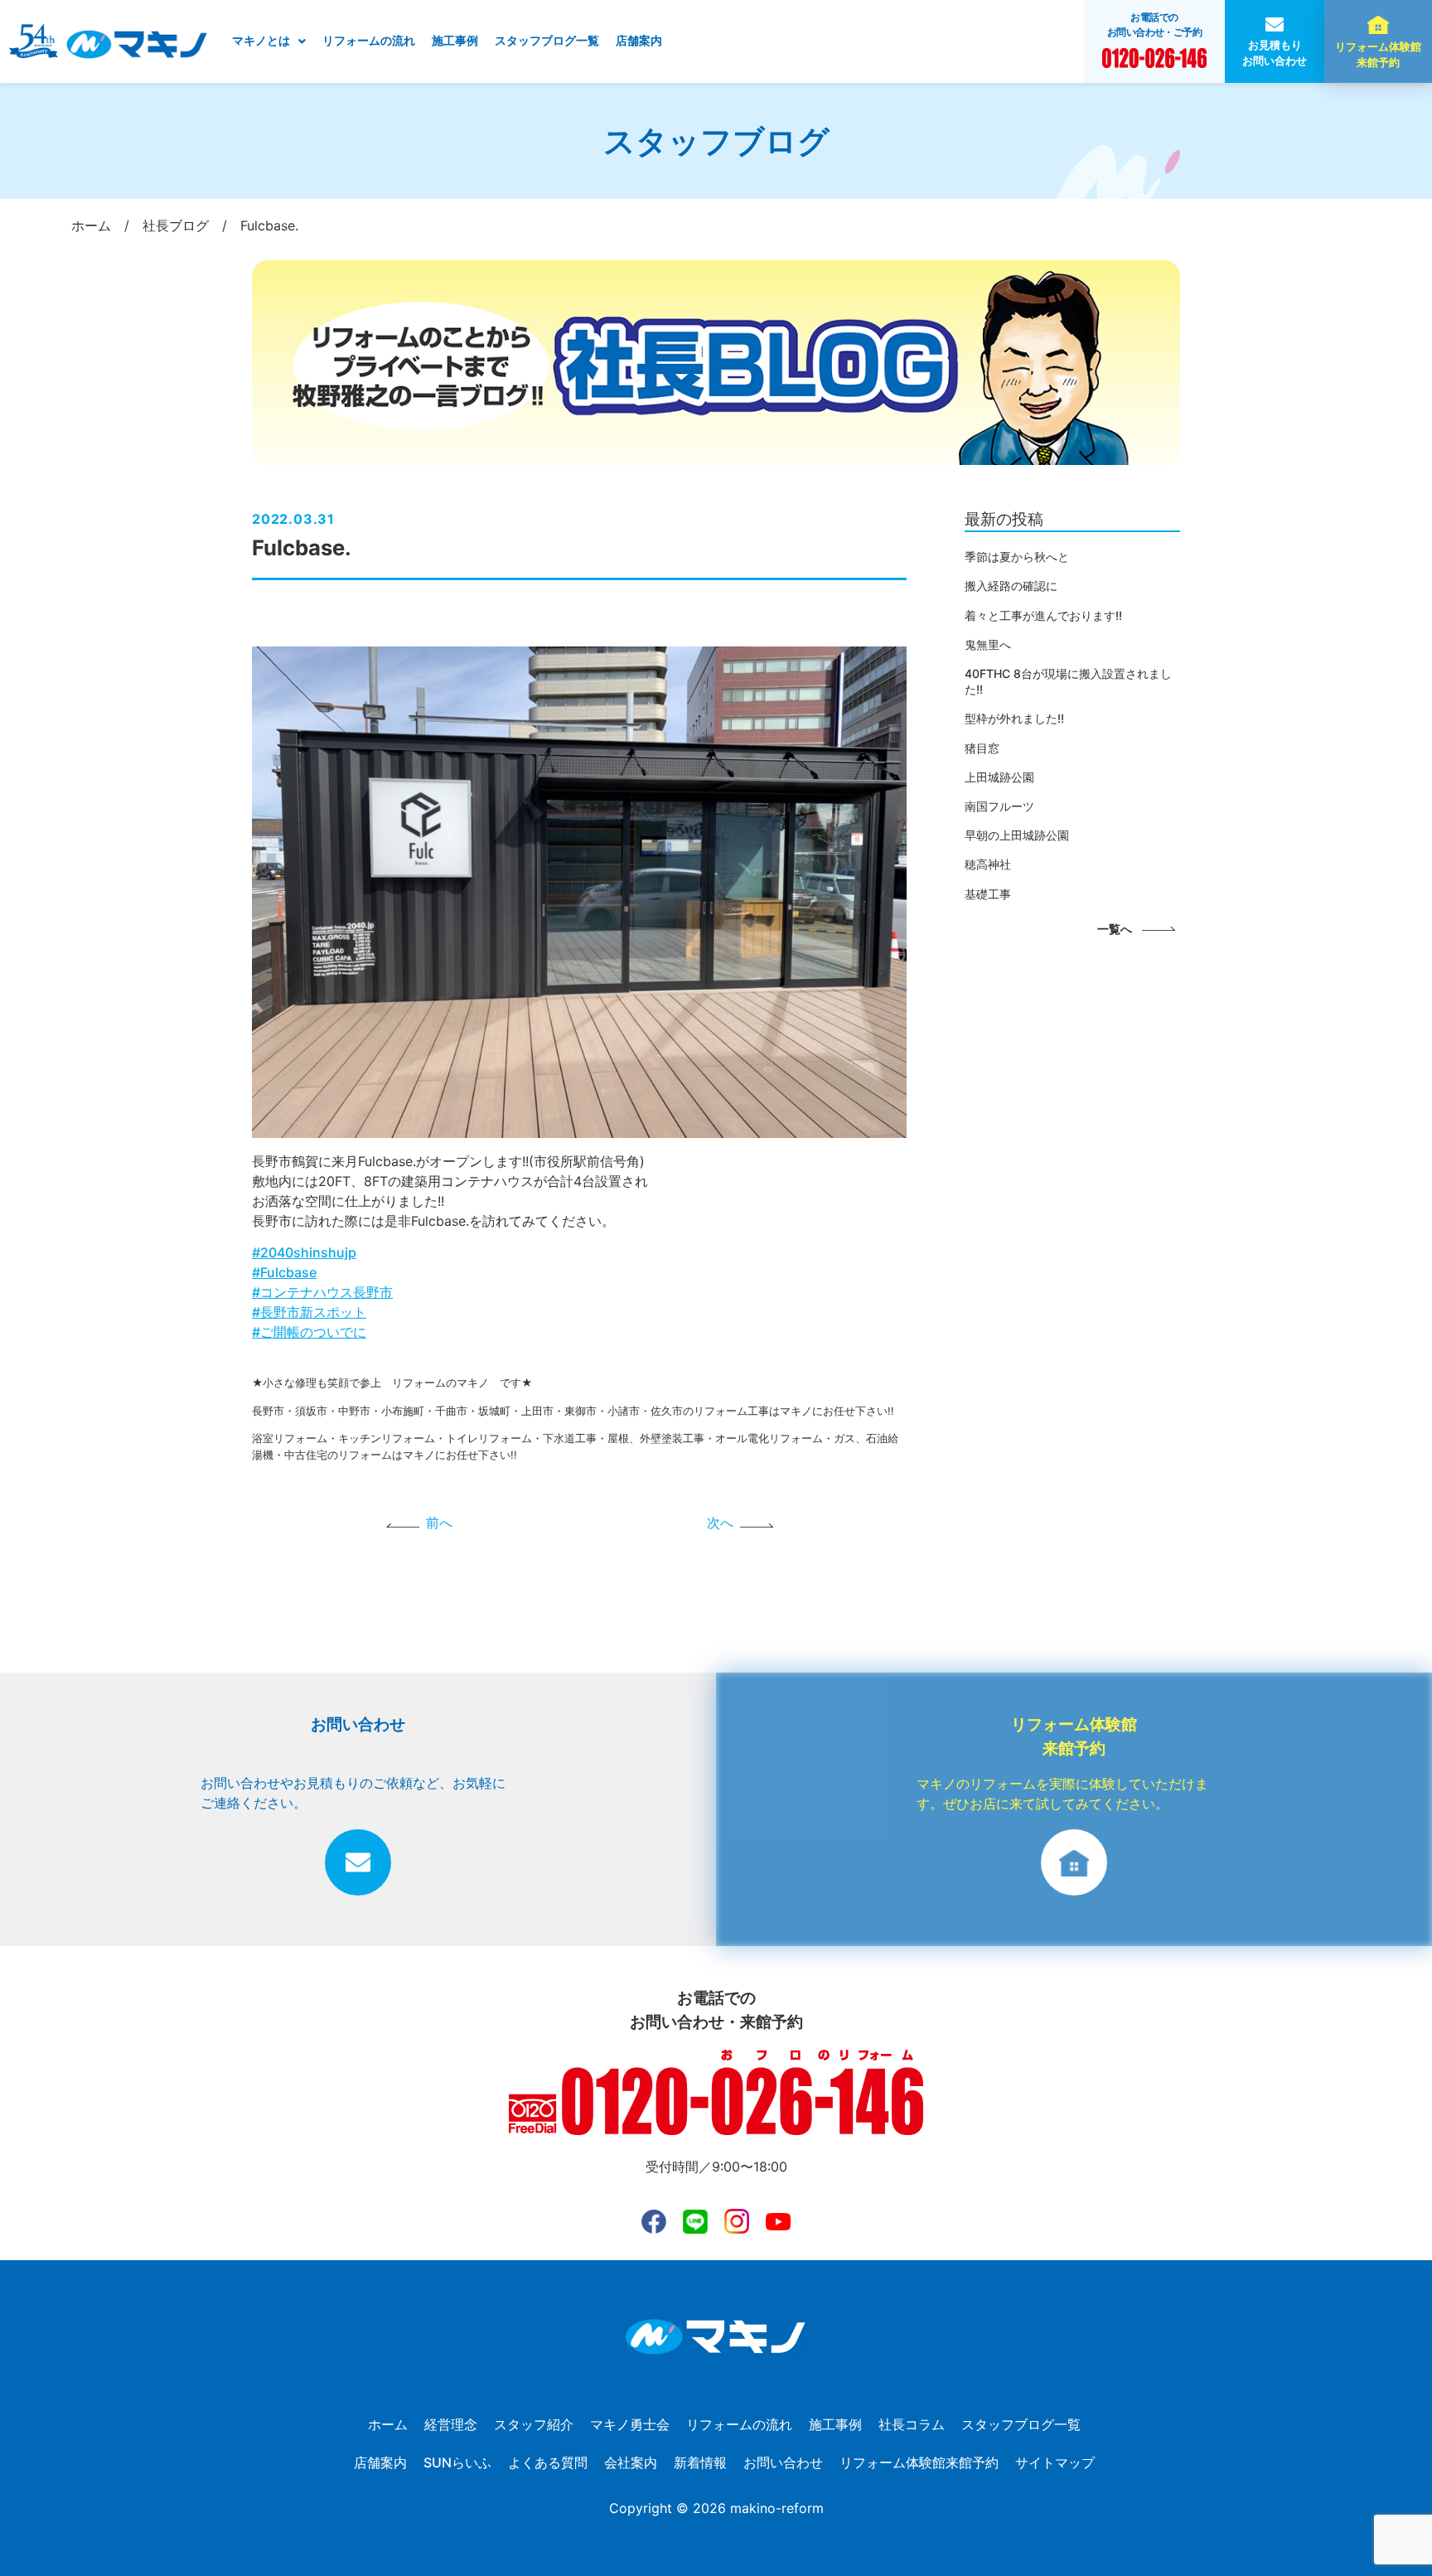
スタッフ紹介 (534, 2424)
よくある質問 (548, 2462)
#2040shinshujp (304, 1252)
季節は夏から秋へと (1017, 557)
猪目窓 (982, 748)
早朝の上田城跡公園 (1017, 835)
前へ (439, 1523)
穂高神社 (988, 864)
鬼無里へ (988, 644)
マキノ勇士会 (630, 2424)
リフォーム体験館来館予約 (1378, 55)
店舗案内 (639, 41)
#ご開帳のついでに (309, 1332)
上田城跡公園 (999, 777)
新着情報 (700, 2462)
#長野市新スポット (309, 1312)
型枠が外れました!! (1014, 718)
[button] (269, 41)
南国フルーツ (999, 806)
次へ (720, 1523)
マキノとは (261, 41)
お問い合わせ (783, 2462)
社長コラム (912, 2424)
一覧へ (1115, 929)
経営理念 (451, 2424)
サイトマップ (1055, 2462)
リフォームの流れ (369, 41)
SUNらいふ (457, 2462)
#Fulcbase (284, 1272)
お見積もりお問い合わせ (1275, 53)
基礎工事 (988, 894)
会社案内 (631, 2462)
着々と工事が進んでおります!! (1043, 615)
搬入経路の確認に (1011, 586)
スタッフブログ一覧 (547, 41)
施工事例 (455, 41)
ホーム (388, 2424)
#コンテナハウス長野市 (322, 1292)
